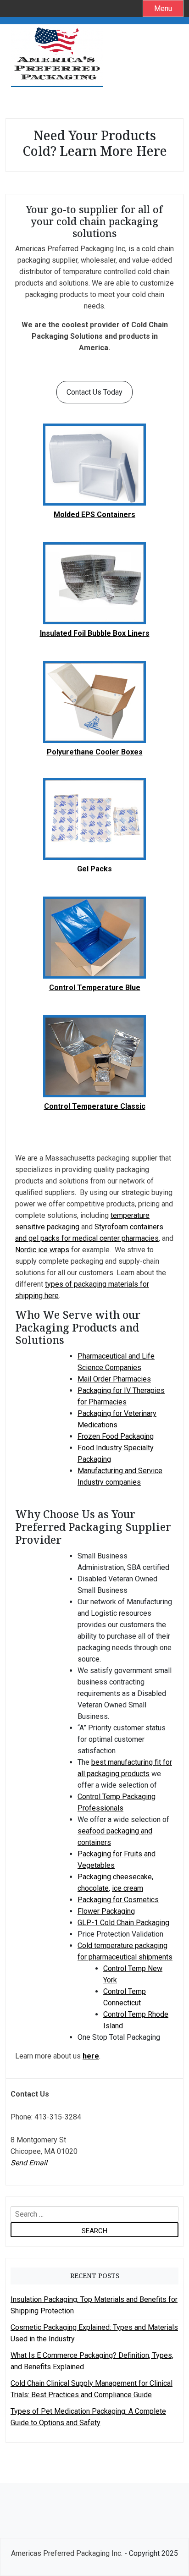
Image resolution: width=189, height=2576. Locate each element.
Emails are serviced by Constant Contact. (67, 1399)
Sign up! (95, 1425)
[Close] (166, 1132)
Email (30, 1317)
